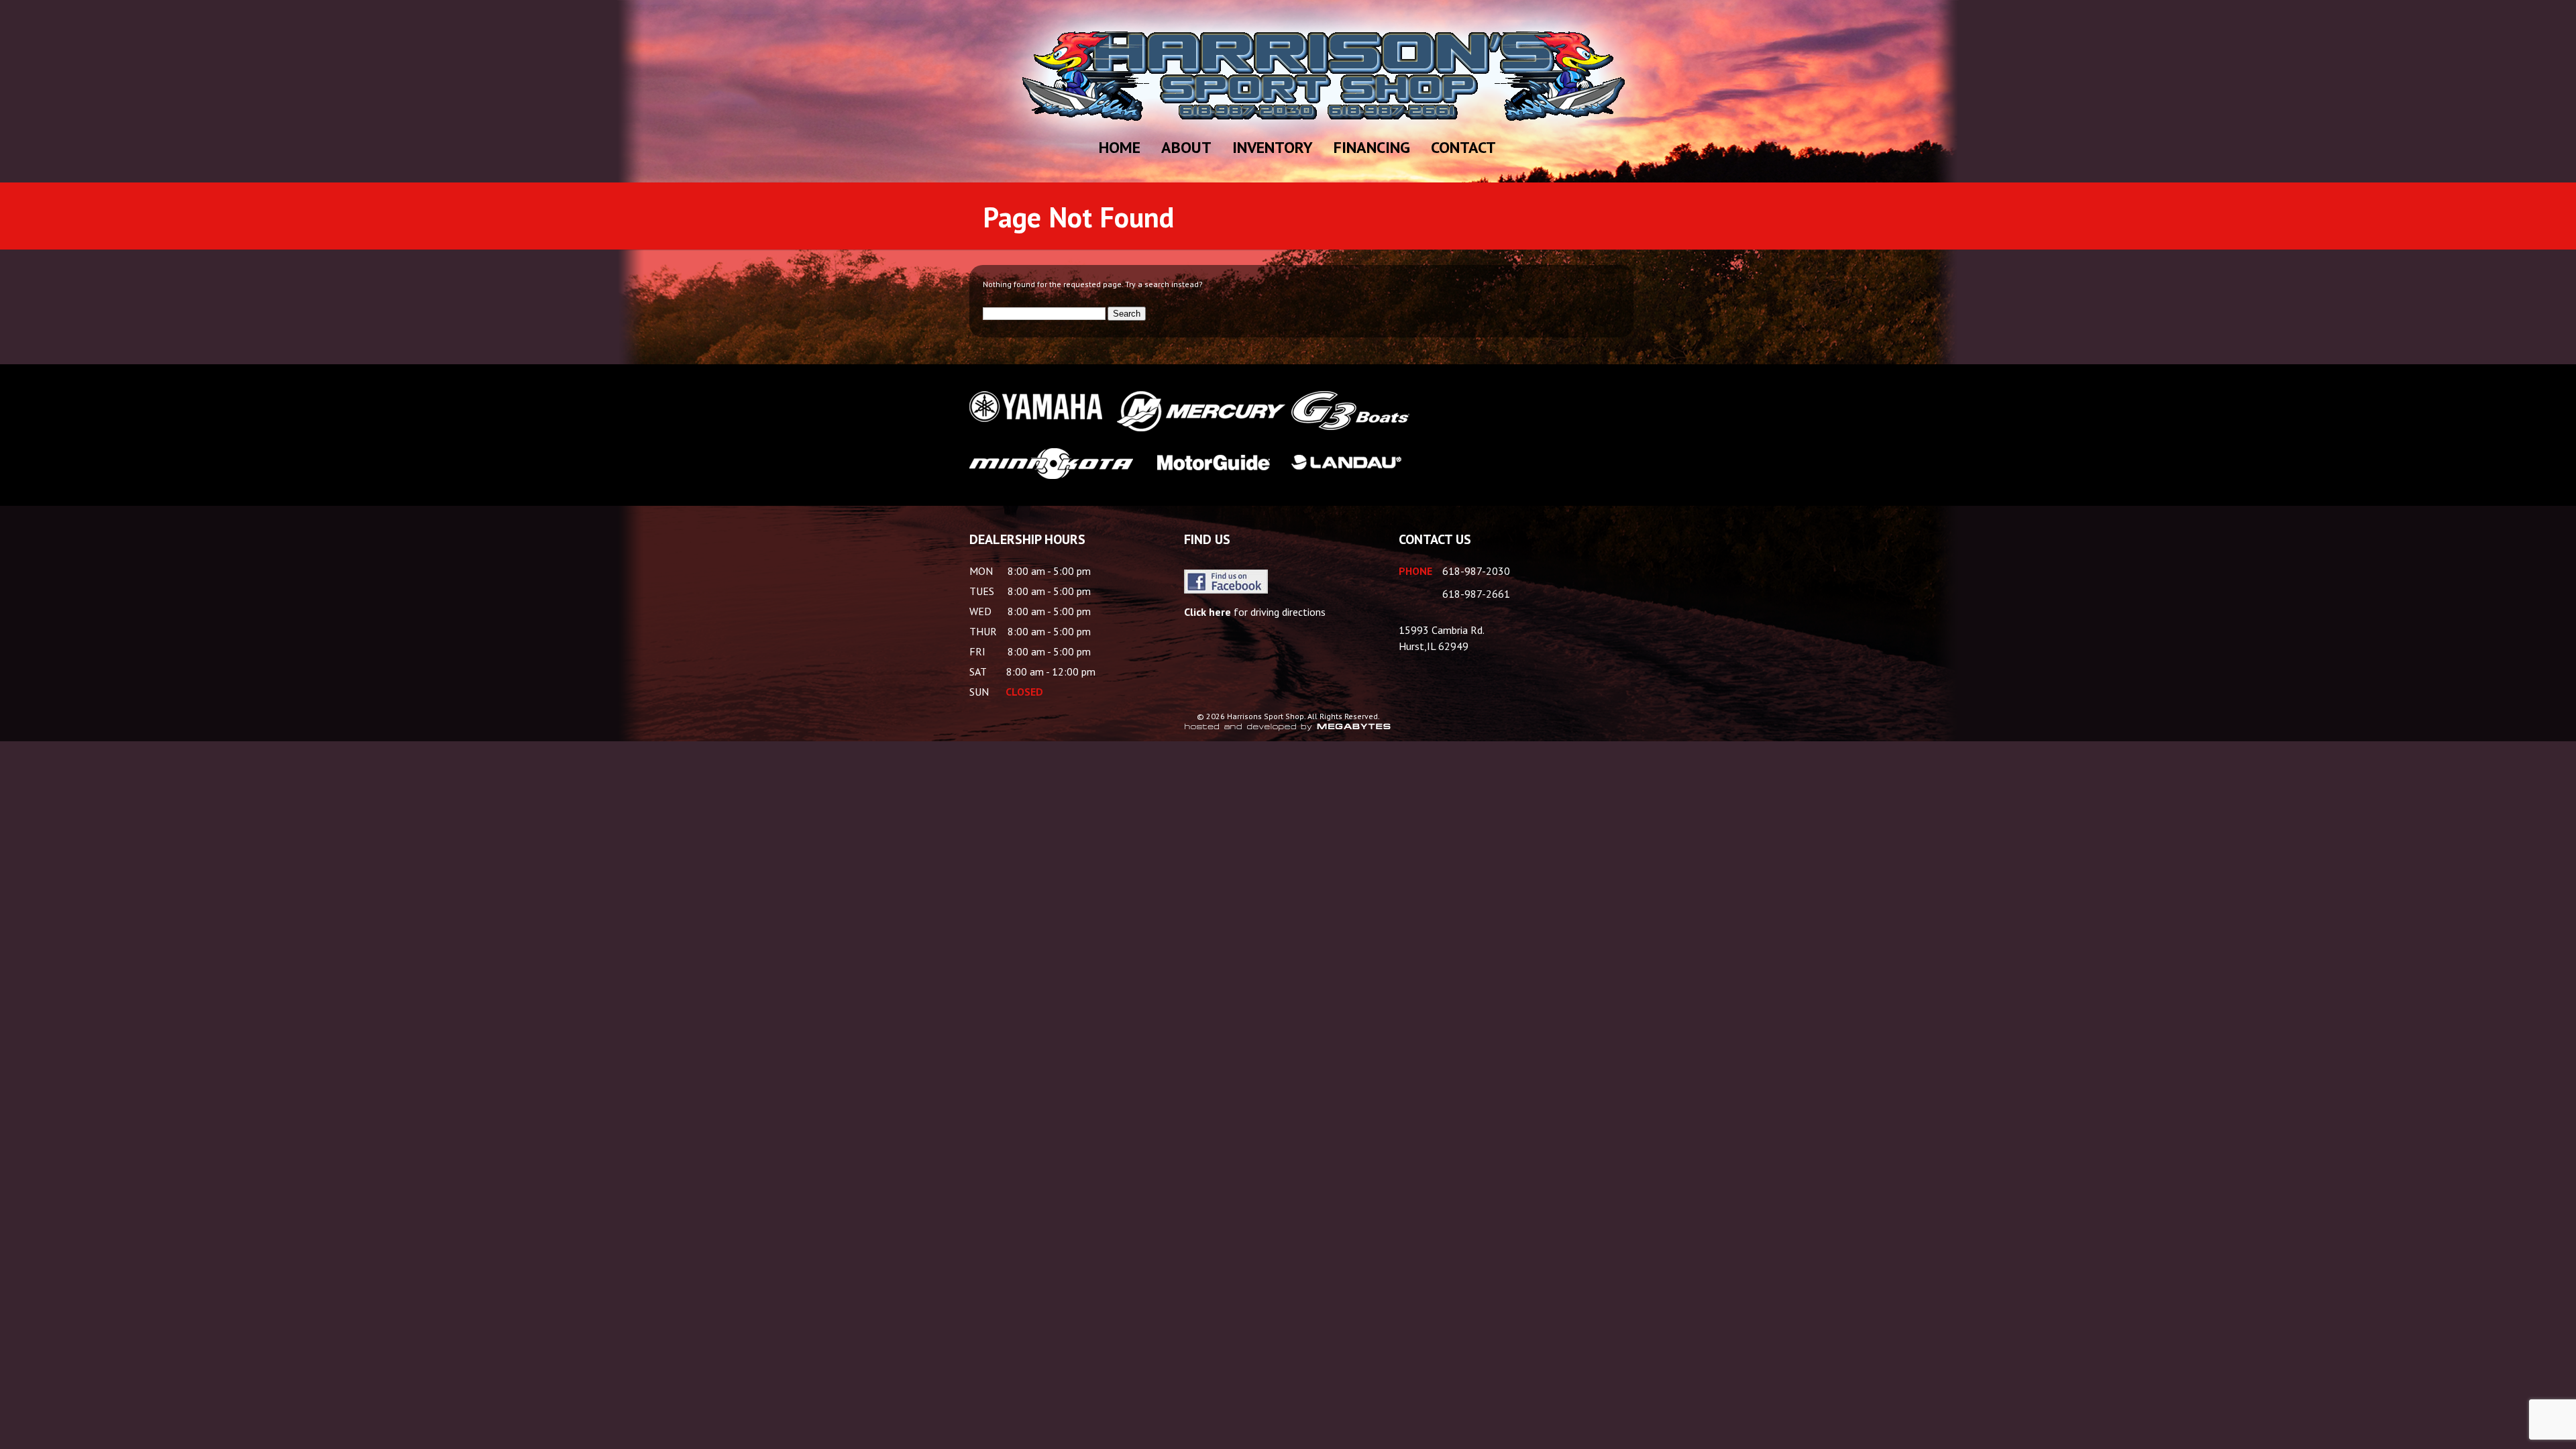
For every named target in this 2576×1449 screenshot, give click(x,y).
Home (1120, 147)
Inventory (1273, 147)
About (1186, 147)
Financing (1372, 147)
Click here (1207, 612)
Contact (1463, 147)
